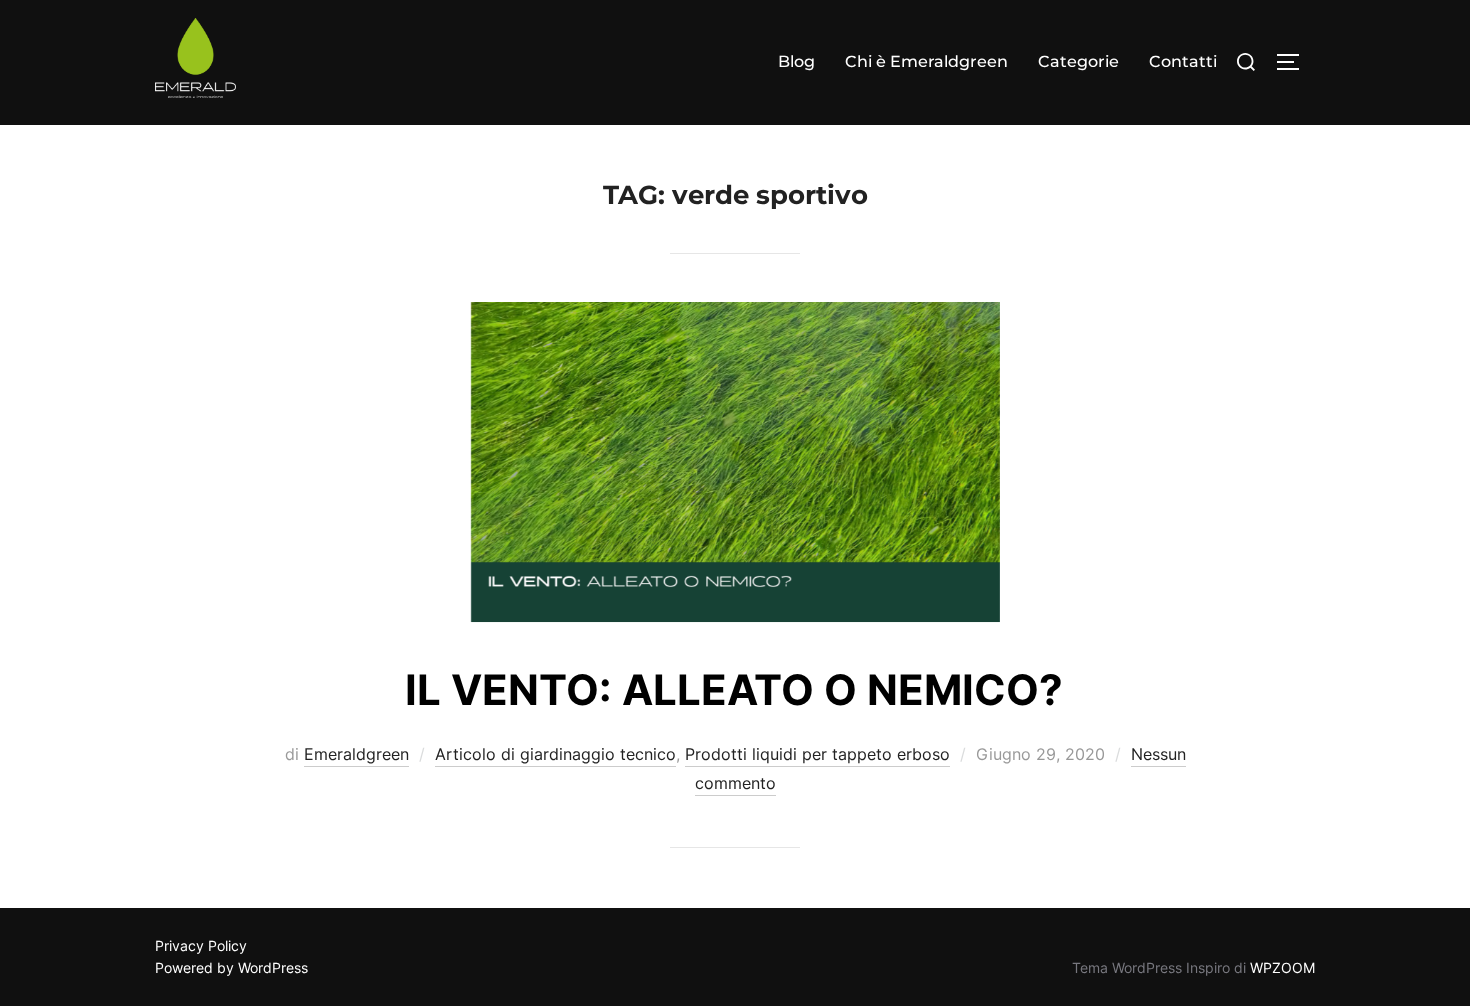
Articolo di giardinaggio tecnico (555, 754)
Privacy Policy (201, 945)
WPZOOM (1282, 967)
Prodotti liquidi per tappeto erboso (817, 754)
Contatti (1183, 61)
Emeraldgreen (356, 754)
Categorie (1078, 61)
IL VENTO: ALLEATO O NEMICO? (734, 689)
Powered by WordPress (231, 967)
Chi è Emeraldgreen (926, 61)
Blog (796, 61)
